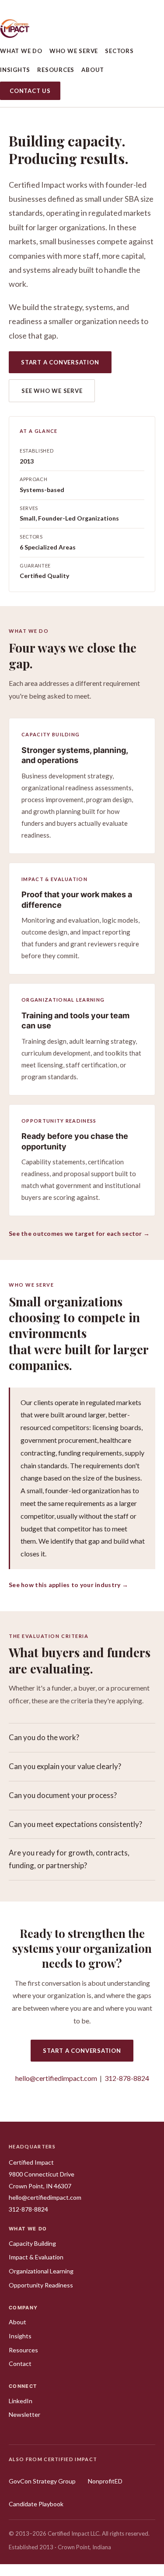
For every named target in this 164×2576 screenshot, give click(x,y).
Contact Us (30, 91)
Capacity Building (32, 2243)
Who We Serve (74, 51)
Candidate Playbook (36, 2504)
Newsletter (24, 2414)
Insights (15, 70)
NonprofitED (105, 2481)
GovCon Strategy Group (42, 2481)
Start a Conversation (60, 362)
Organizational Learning (41, 2271)
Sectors (119, 51)
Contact (20, 2364)
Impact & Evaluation (36, 2257)
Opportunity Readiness (41, 2285)
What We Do (21, 51)
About (93, 70)
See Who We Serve (52, 391)
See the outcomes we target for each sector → (79, 1233)
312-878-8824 (127, 2078)
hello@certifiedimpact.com (56, 2078)
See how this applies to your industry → (68, 1585)
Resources (56, 70)
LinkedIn (21, 2401)
